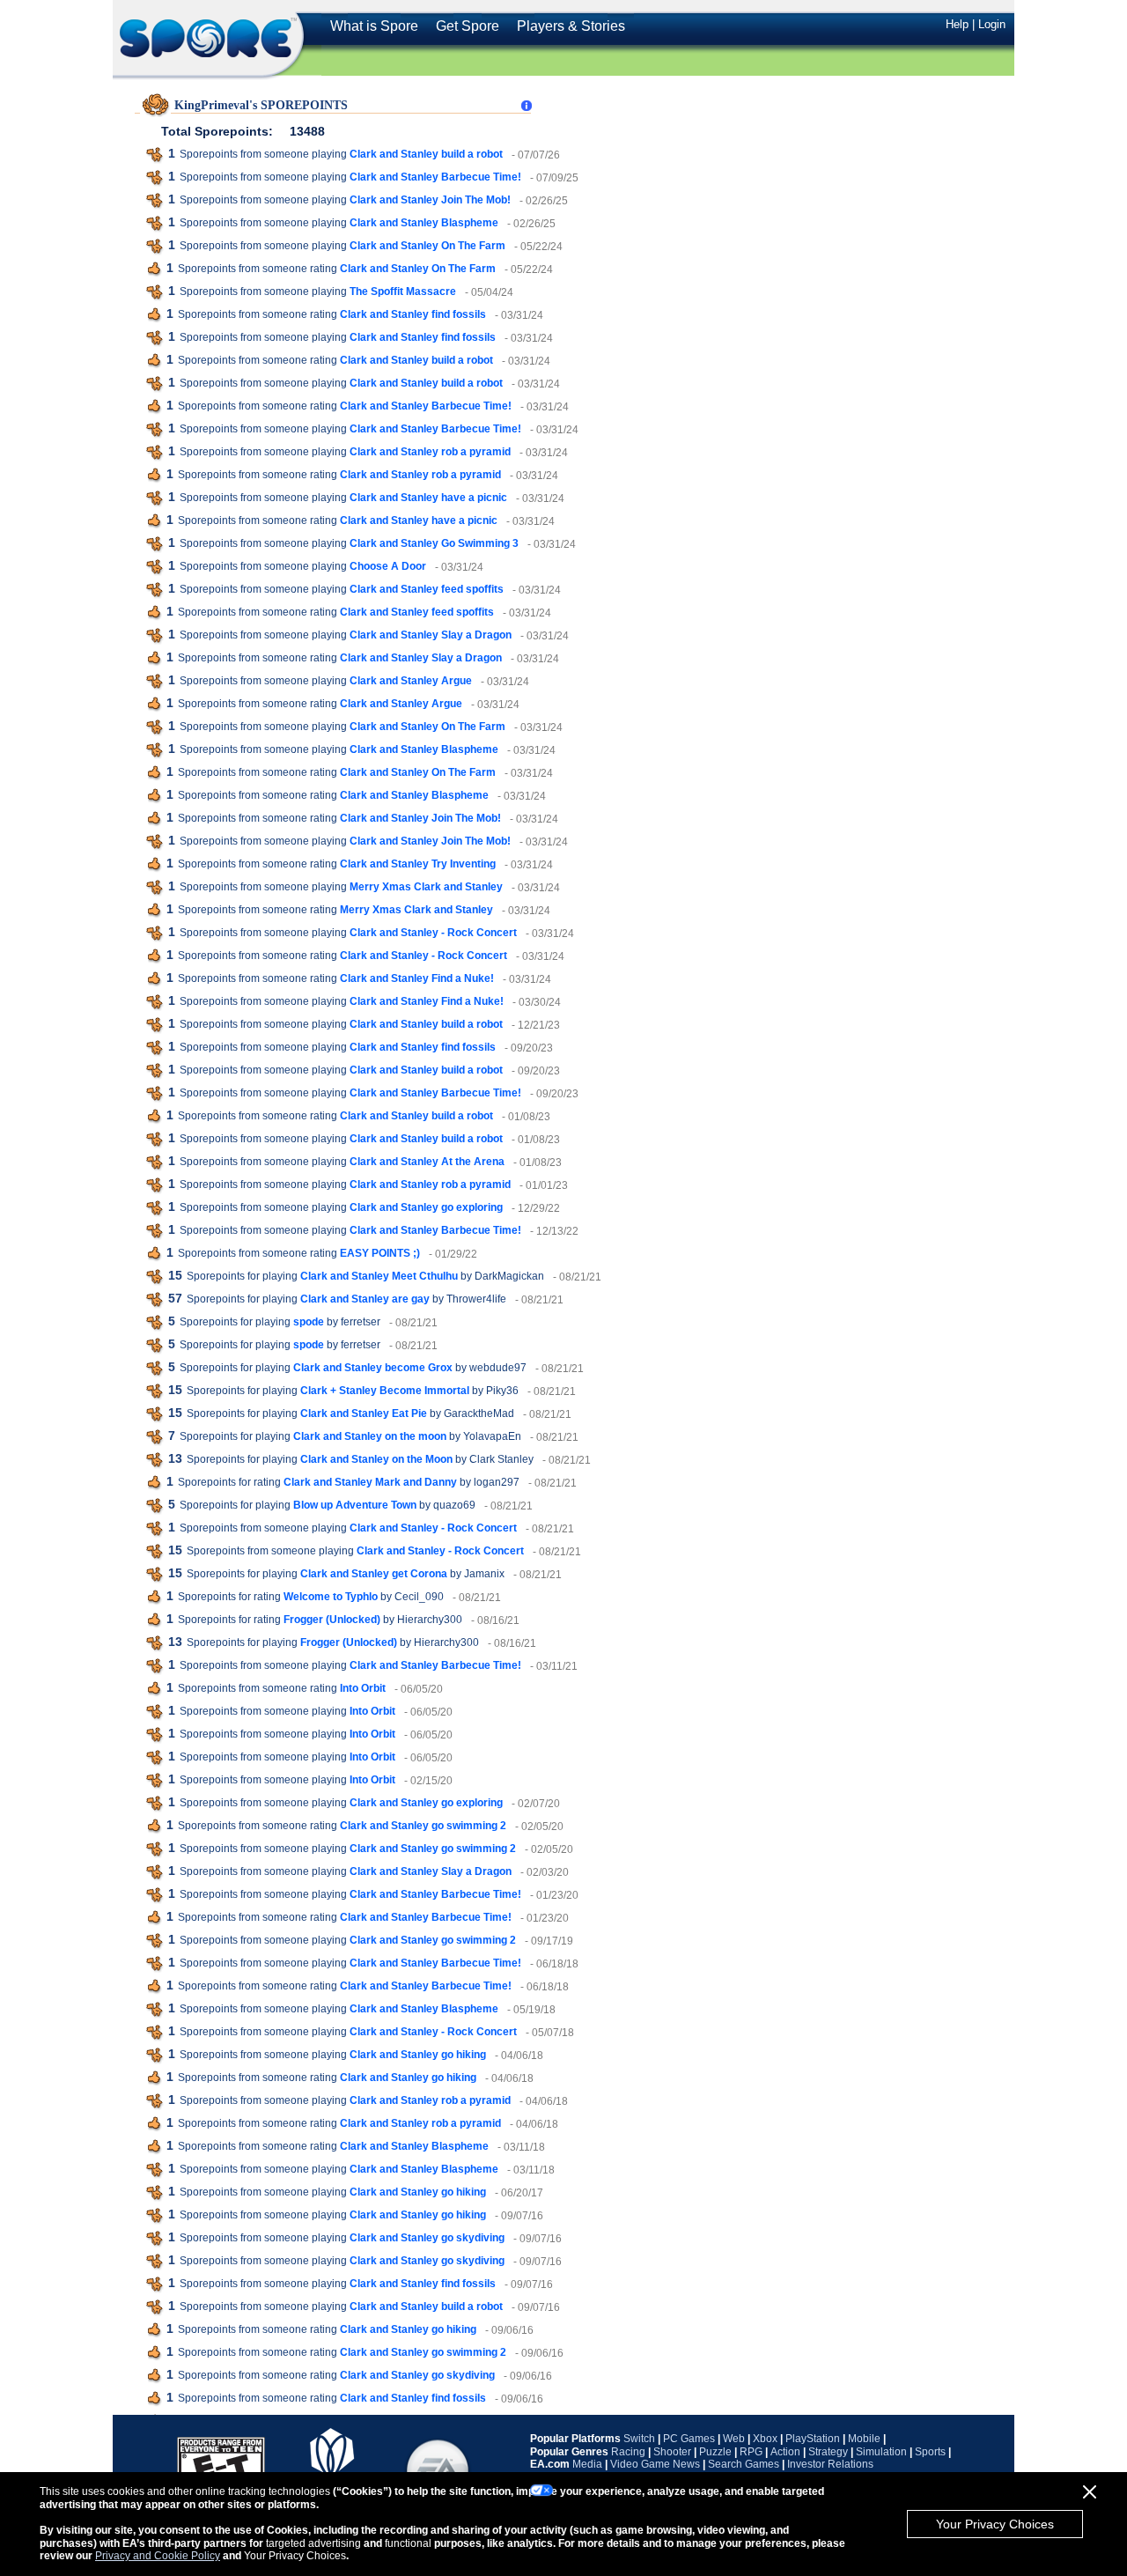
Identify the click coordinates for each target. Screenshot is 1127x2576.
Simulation (881, 2452)
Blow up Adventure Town (355, 1505)
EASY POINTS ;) (380, 1253)
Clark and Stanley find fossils (413, 314)
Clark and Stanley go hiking (418, 2055)
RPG (751, 2452)
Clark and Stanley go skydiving (427, 2238)
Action (785, 2452)
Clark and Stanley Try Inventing (418, 864)
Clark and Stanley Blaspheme (424, 223)
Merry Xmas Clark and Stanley (426, 887)
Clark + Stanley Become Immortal (385, 1391)
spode (309, 1322)
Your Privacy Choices (995, 2524)
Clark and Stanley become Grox (373, 1368)
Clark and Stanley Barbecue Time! (435, 177)
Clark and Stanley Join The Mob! (430, 200)
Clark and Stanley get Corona (374, 1574)
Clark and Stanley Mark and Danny (370, 1482)
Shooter (672, 2452)
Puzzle (715, 2452)
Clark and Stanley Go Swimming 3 (434, 543)
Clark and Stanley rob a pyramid (430, 452)
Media (587, 2464)
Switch (639, 2439)
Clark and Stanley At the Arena (427, 1162)
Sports (930, 2452)
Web (734, 2439)
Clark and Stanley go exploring (426, 1207)
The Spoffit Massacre (403, 292)
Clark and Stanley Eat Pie (364, 1413)
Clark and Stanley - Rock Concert (433, 933)
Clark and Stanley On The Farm (427, 246)
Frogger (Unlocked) (332, 1620)
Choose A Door (388, 566)
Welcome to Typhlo (331, 1597)
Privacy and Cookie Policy (158, 2556)
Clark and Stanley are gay (365, 1299)
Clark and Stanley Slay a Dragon (431, 635)
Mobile (864, 2439)
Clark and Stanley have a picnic (428, 498)
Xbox (765, 2439)
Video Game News (655, 2464)
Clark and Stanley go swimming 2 (423, 1826)
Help (957, 24)
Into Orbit (363, 1688)
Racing (628, 2452)
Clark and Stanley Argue (411, 681)
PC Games (689, 2439)
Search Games (744, 2464)
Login (992, 24)
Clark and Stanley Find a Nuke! (417, 978)
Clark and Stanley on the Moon (376, 1459)
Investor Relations (830, 2464)
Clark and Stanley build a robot (426, 154)
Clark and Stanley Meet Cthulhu (379, 1276)
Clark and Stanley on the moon (370, 1436)
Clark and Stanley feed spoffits (427, 589)
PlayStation (813, 2439)
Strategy (828, 2452)
